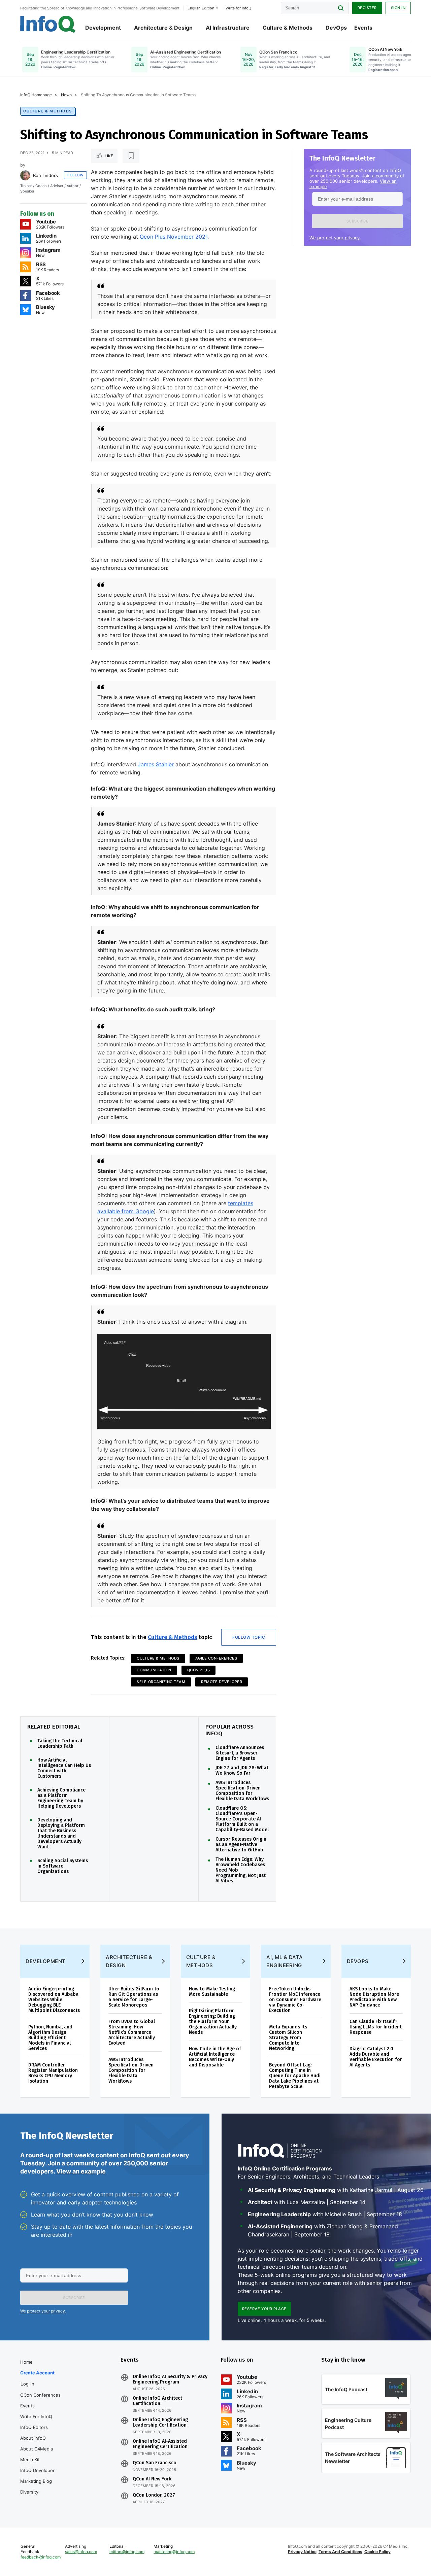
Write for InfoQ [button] (238, 8)
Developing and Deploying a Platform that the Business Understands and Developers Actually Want (61, 1834)
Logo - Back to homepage (48, 24)
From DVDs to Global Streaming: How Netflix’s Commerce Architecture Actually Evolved (132, 2032)
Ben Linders (45, 175)
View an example (81, 2171)
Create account (37, 2373)
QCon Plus (199, 1670)
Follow (75, 175)
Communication (154, 1670)
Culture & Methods (288, 28)
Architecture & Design (163, 28)
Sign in (398, 8)
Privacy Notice (302, 2552)
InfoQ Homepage (36, 95)
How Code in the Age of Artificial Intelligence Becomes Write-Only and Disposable (215, 2057)
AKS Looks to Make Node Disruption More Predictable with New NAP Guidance (374, 1997)
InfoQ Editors (34, 2427)
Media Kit (30, 2460)
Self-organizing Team (161, 1682)
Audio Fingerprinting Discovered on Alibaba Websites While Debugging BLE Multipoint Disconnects (54, 2000)
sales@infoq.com (81, 2552)
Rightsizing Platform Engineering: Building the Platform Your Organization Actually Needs (213, 2022)
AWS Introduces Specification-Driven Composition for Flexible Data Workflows (242, 1791)
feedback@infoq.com (41, 2557)
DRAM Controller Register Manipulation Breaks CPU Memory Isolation (53, 2073)
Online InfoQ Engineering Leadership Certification (160, 2423)
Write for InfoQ (36, 2416)
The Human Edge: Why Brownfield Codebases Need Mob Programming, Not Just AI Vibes (241, 1870)
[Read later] (131, 156)
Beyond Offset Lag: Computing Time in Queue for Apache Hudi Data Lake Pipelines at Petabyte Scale (295, 2076)
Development (103, 28)
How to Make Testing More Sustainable (212, 1992)
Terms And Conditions (340, 2552)
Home (26, 2362)
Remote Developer (222, 1682)
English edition (201, 8)
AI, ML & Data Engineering (285, 1961)
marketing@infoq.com (174, 2552)
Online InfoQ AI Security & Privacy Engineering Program (170, 2379)
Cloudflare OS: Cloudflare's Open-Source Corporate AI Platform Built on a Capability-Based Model (242, 1819)
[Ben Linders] (25, 175)
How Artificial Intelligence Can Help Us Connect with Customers (64, 1768)
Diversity (29, 2492)
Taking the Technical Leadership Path (60, 1744)
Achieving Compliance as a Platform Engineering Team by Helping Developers (61, 1798)
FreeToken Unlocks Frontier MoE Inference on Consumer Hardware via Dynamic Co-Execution (295, 2000)
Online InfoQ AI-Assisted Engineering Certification (160, 2444)
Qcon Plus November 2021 (174, 237)
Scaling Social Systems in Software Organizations (63, 1866)
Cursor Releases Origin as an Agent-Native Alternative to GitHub (241, 1845)
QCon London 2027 (154, 2495)
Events (363, 28)
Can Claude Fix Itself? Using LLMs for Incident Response (376, 2027)
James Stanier (156, 764)
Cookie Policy (377, 2552)
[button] (357, 221)
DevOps (336, 28)
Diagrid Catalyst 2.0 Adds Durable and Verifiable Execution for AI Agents (376, 2057)
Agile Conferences (216, 1658)
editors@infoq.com (127, 2552)
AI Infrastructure (228, 28)
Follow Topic (249, 1637)
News (66, 95)
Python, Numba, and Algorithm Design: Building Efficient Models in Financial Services (50, 2038)
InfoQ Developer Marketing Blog (37, 2476)
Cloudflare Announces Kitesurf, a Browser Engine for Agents (240, 1753)
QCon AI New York (152, 2479)
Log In (27, 2384)
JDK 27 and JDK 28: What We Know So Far (242, 1771)
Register (367, 8)
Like (109, 156)
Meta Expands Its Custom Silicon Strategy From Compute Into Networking (288, 2038)
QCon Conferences (40, 2395)
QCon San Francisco (155, 2463)
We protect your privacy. (335, 238)
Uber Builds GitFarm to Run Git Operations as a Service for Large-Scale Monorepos (134, 1997)
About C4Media (37, 2449)
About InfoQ (33, 2438)
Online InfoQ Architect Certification (157, 2401)
